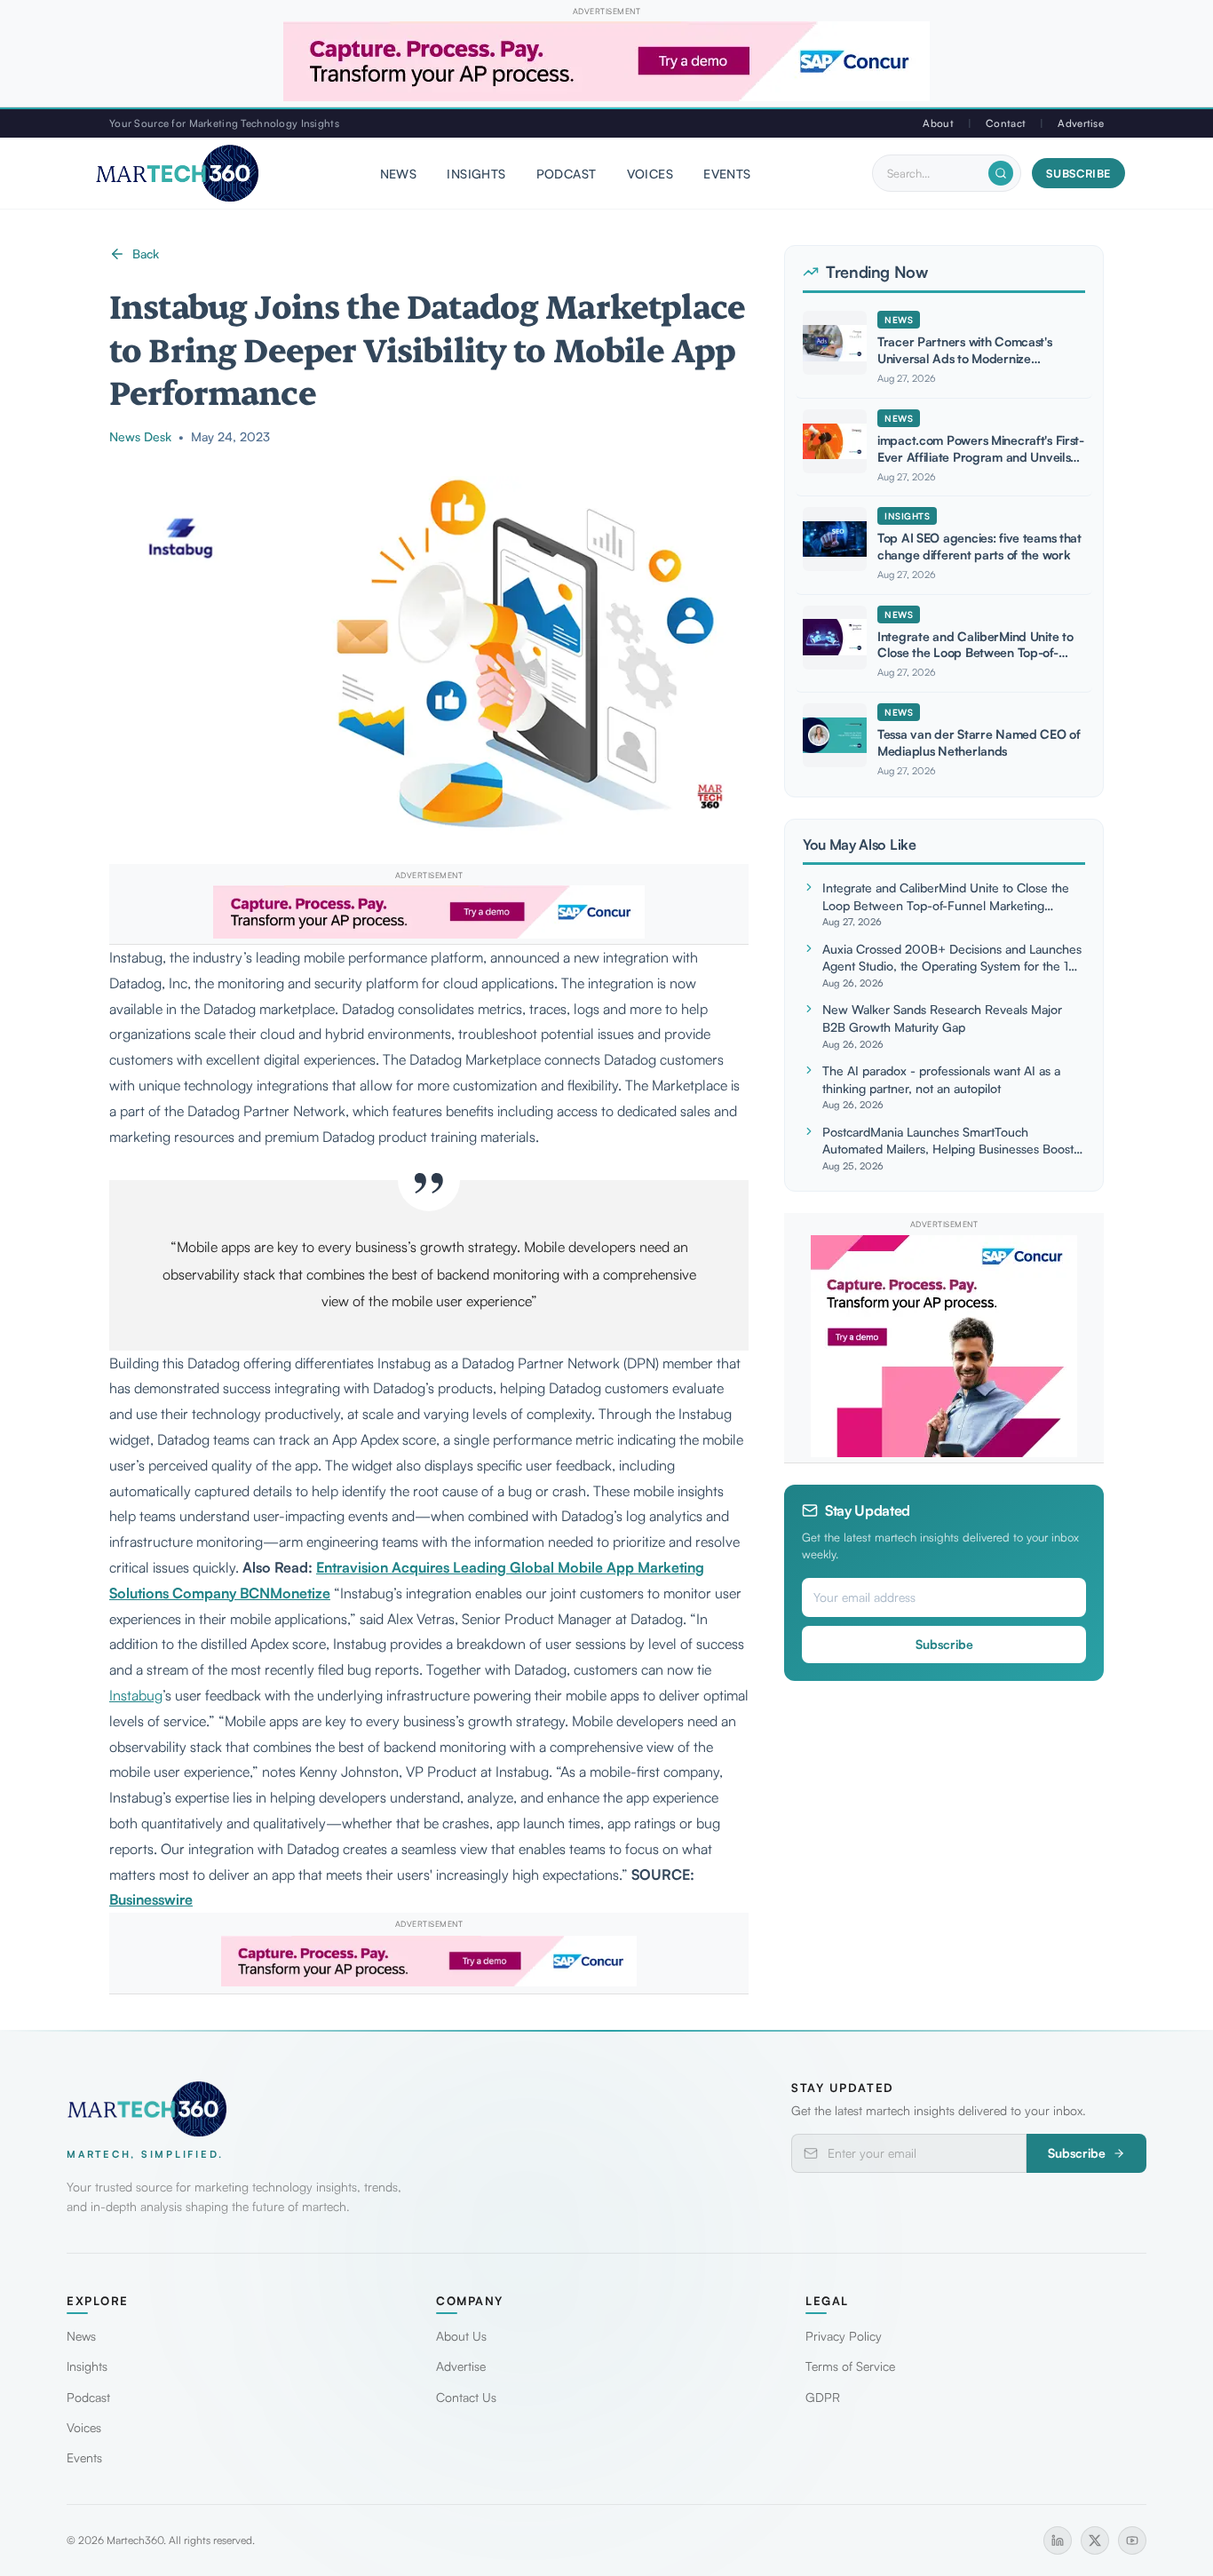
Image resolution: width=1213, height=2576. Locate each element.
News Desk (140, 436)
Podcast (567, 174)
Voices (650, 174)
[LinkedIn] (1058, 2540)
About (938, 123)
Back (146, 254)
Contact (1006, 123)
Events (727, 174)
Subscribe (1078, 173)
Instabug (136, 1695)
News (399, 174)
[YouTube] (1132, 2540)
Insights (476, 174)
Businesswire (151, 1899)
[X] (1095, 2540)
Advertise (1081, 123)
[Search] (1001, 173)
